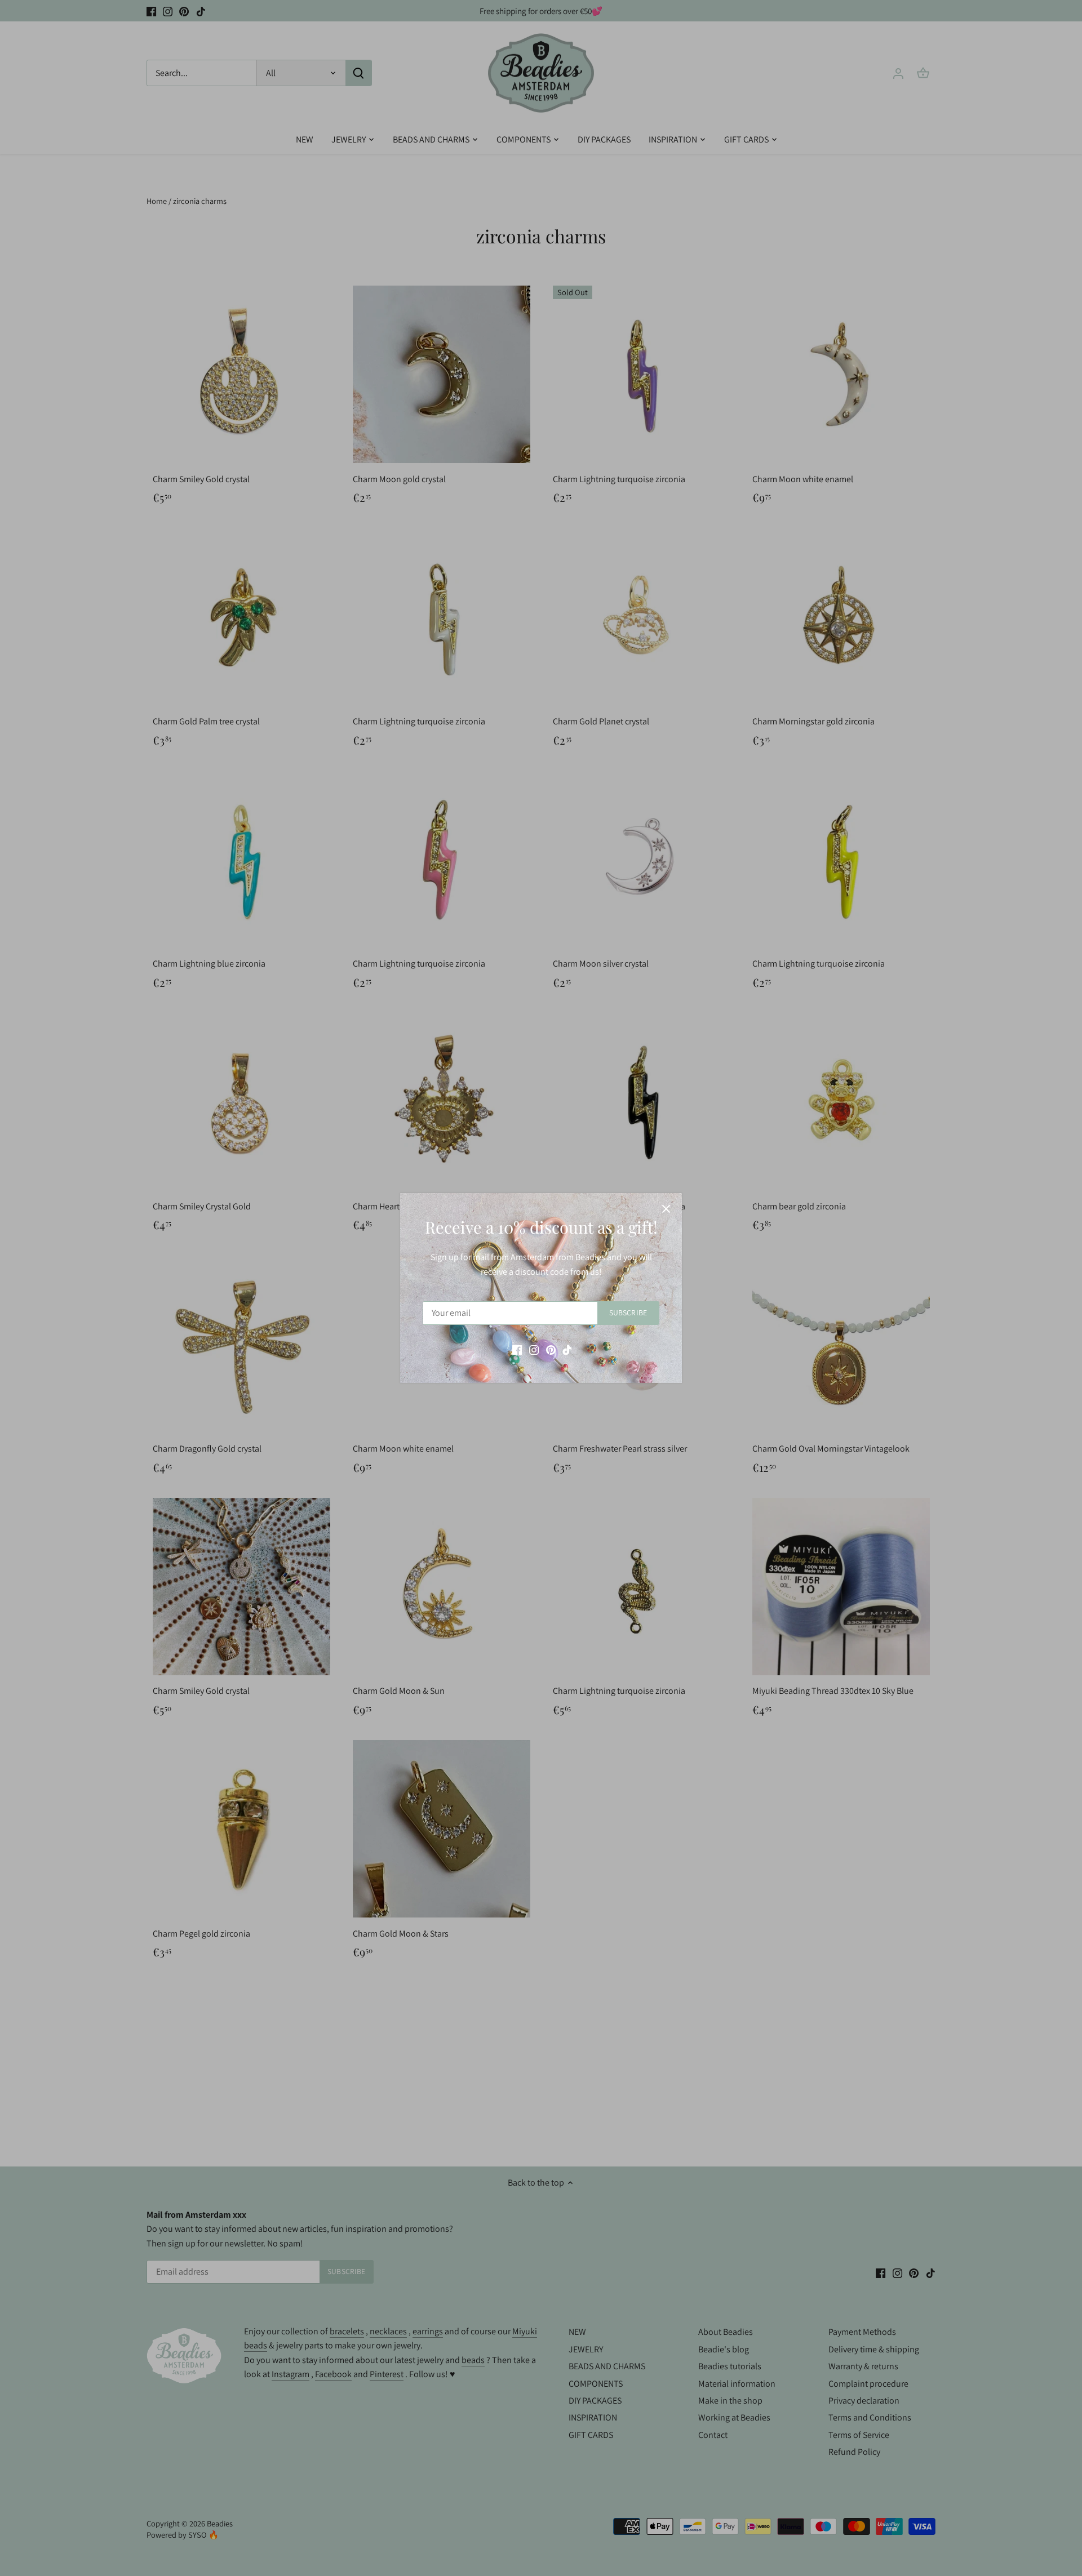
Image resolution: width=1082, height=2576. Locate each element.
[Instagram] (534, 1349)
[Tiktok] (567, 1349)
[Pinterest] (551, 1349)
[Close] (666, 1209)
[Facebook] (517, 1349)
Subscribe (628, 1313)
